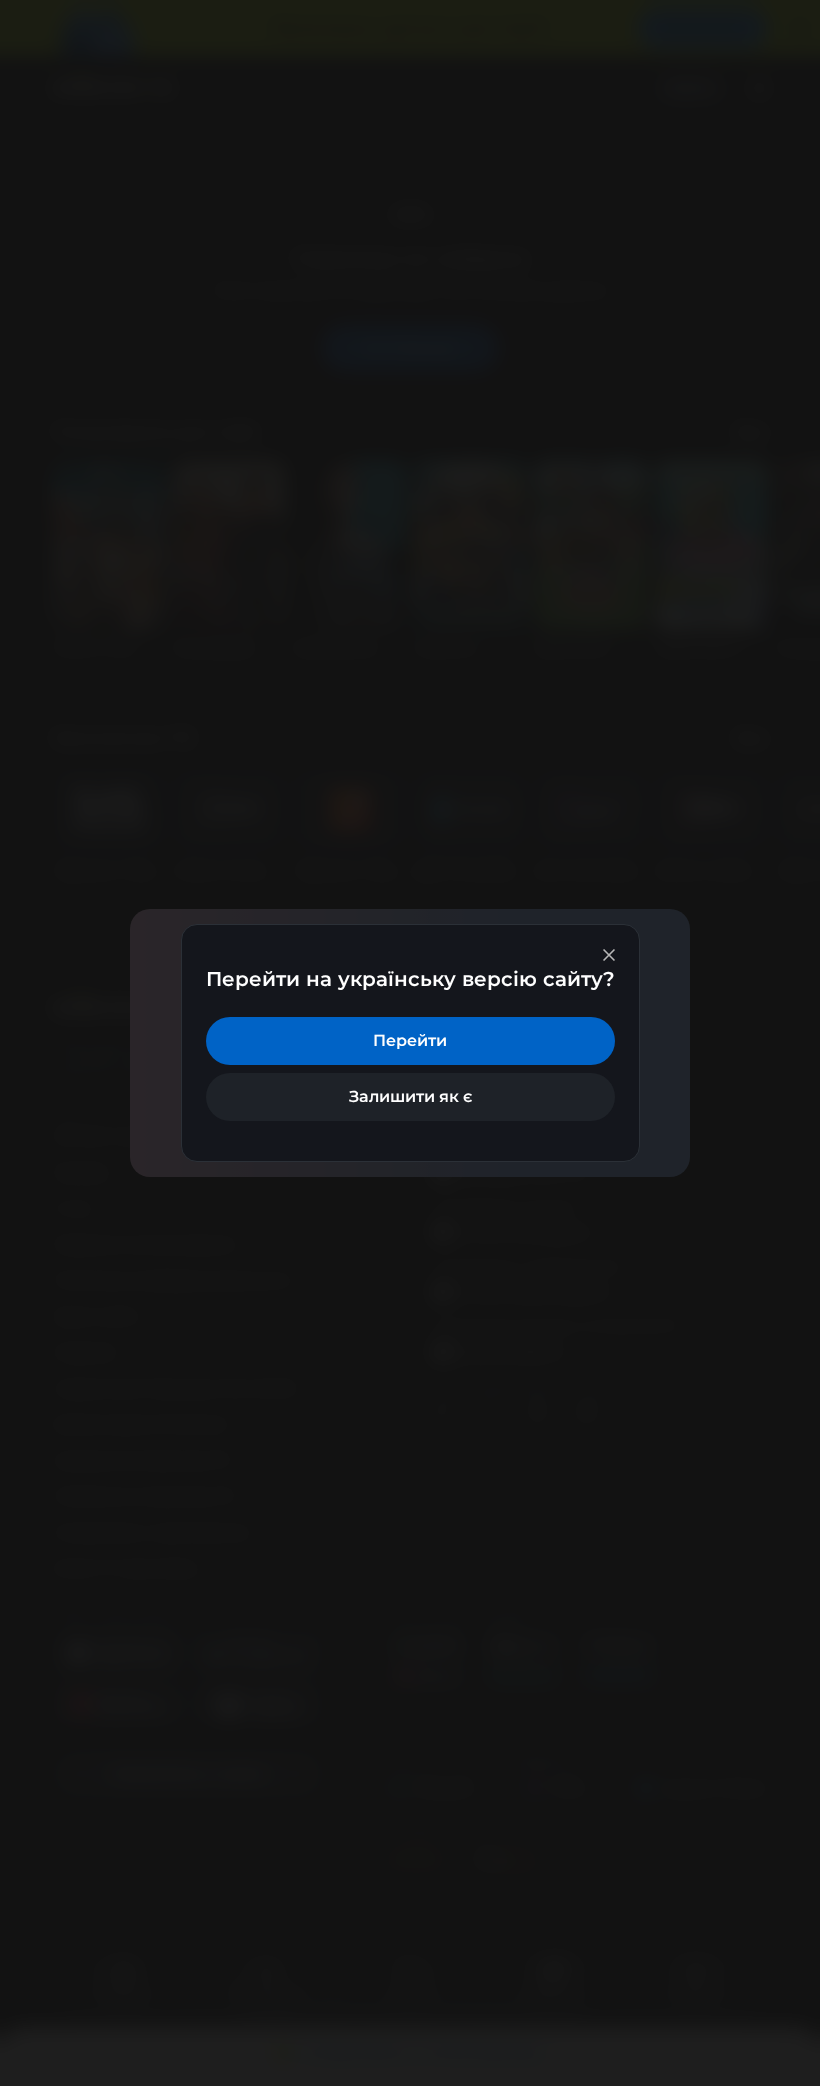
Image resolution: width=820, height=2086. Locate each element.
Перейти (410, 1040)
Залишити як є (410, 1096)
